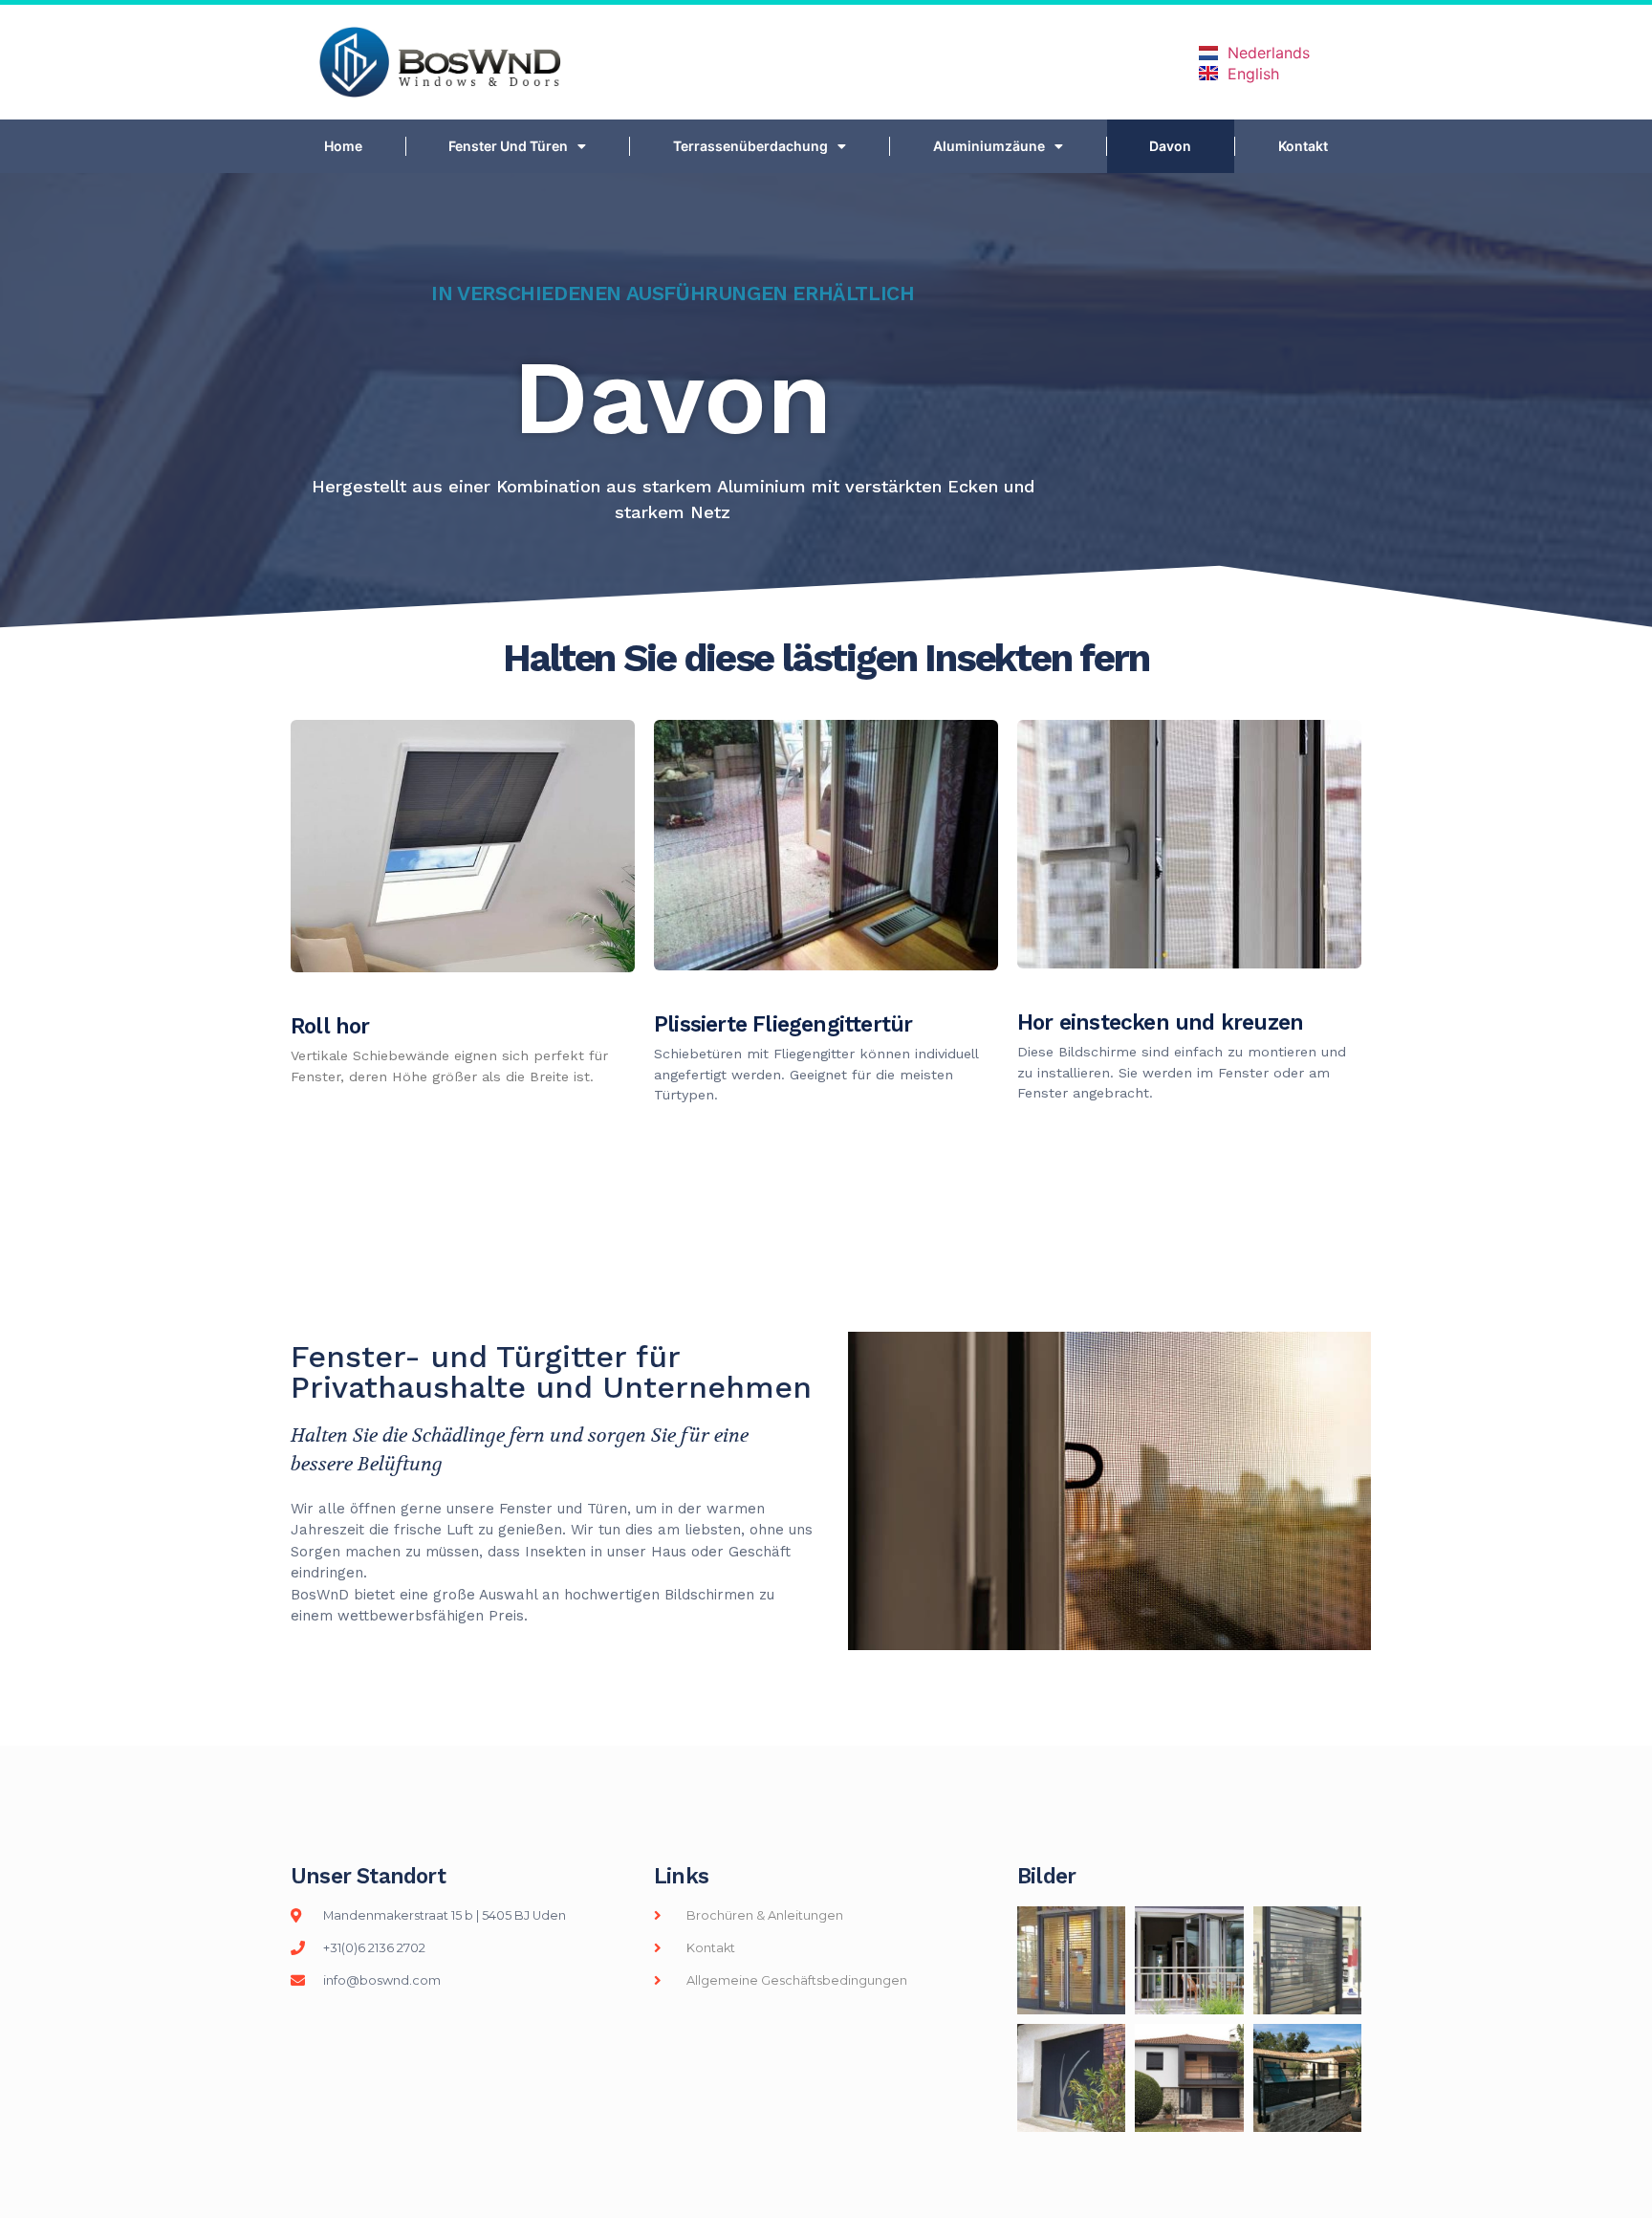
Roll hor (330, 1026)
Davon (1170, 146)
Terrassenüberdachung (750, 146)
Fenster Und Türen (508, 146)
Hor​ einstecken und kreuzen (1160, 1022)
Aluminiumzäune (989, 146)
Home (343, 146)
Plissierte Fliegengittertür (783, 1024)
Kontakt (1303, 146)
